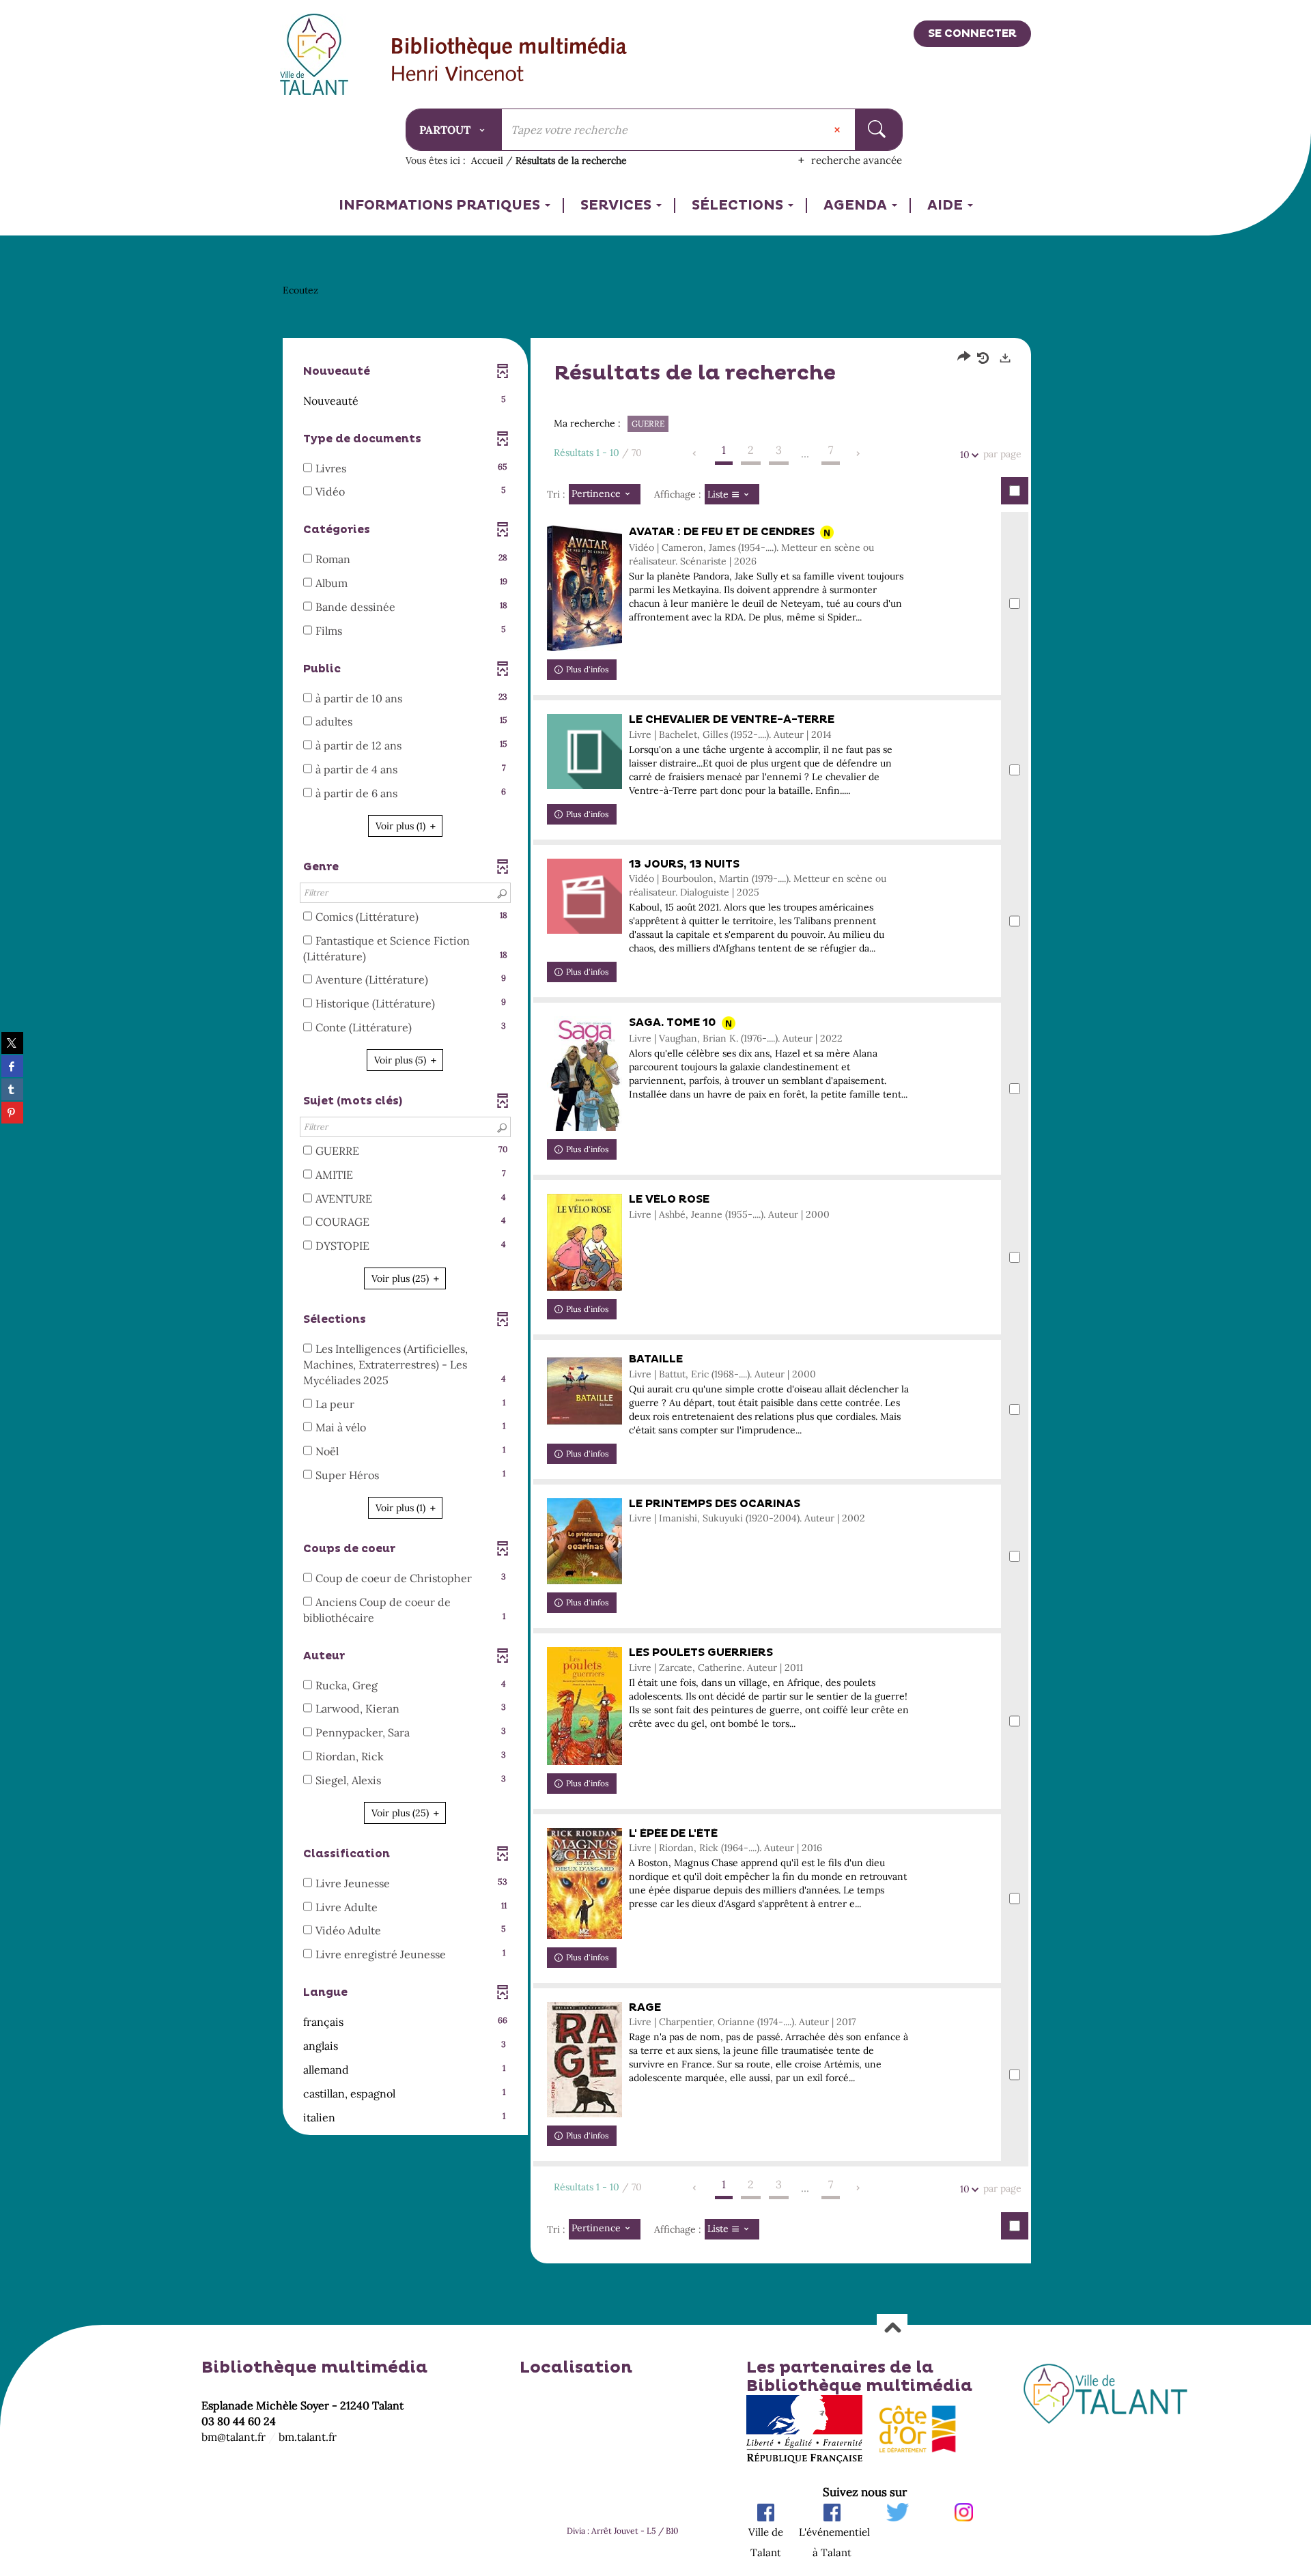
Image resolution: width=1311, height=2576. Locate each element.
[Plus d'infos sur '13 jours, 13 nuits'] (584, 896)
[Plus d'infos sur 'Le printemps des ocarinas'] (584, 1542)
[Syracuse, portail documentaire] (510, 61)
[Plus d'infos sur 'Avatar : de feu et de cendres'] (584, 588)
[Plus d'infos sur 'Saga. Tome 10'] (584, 1074)
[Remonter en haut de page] (892, 2329)
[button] (405, 401)
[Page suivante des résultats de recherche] (859, 454)
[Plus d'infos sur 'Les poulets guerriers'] (584, 1706)
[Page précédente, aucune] (695, 454)
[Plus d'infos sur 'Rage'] (584, 2060)
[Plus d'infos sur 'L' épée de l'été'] (584, 1884)
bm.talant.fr (308, 2437)
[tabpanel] (655, 1280)
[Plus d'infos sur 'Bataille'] (584, 1391)
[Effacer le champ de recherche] (838, 130)
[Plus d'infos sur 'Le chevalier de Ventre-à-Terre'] (584, 752)
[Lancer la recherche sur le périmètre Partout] (878, 130)
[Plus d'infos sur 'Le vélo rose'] (584, 1242)
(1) (402, 826)
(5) (401, 1060)
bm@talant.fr (234, 2437)
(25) (401, 1278)
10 (965, 455)
